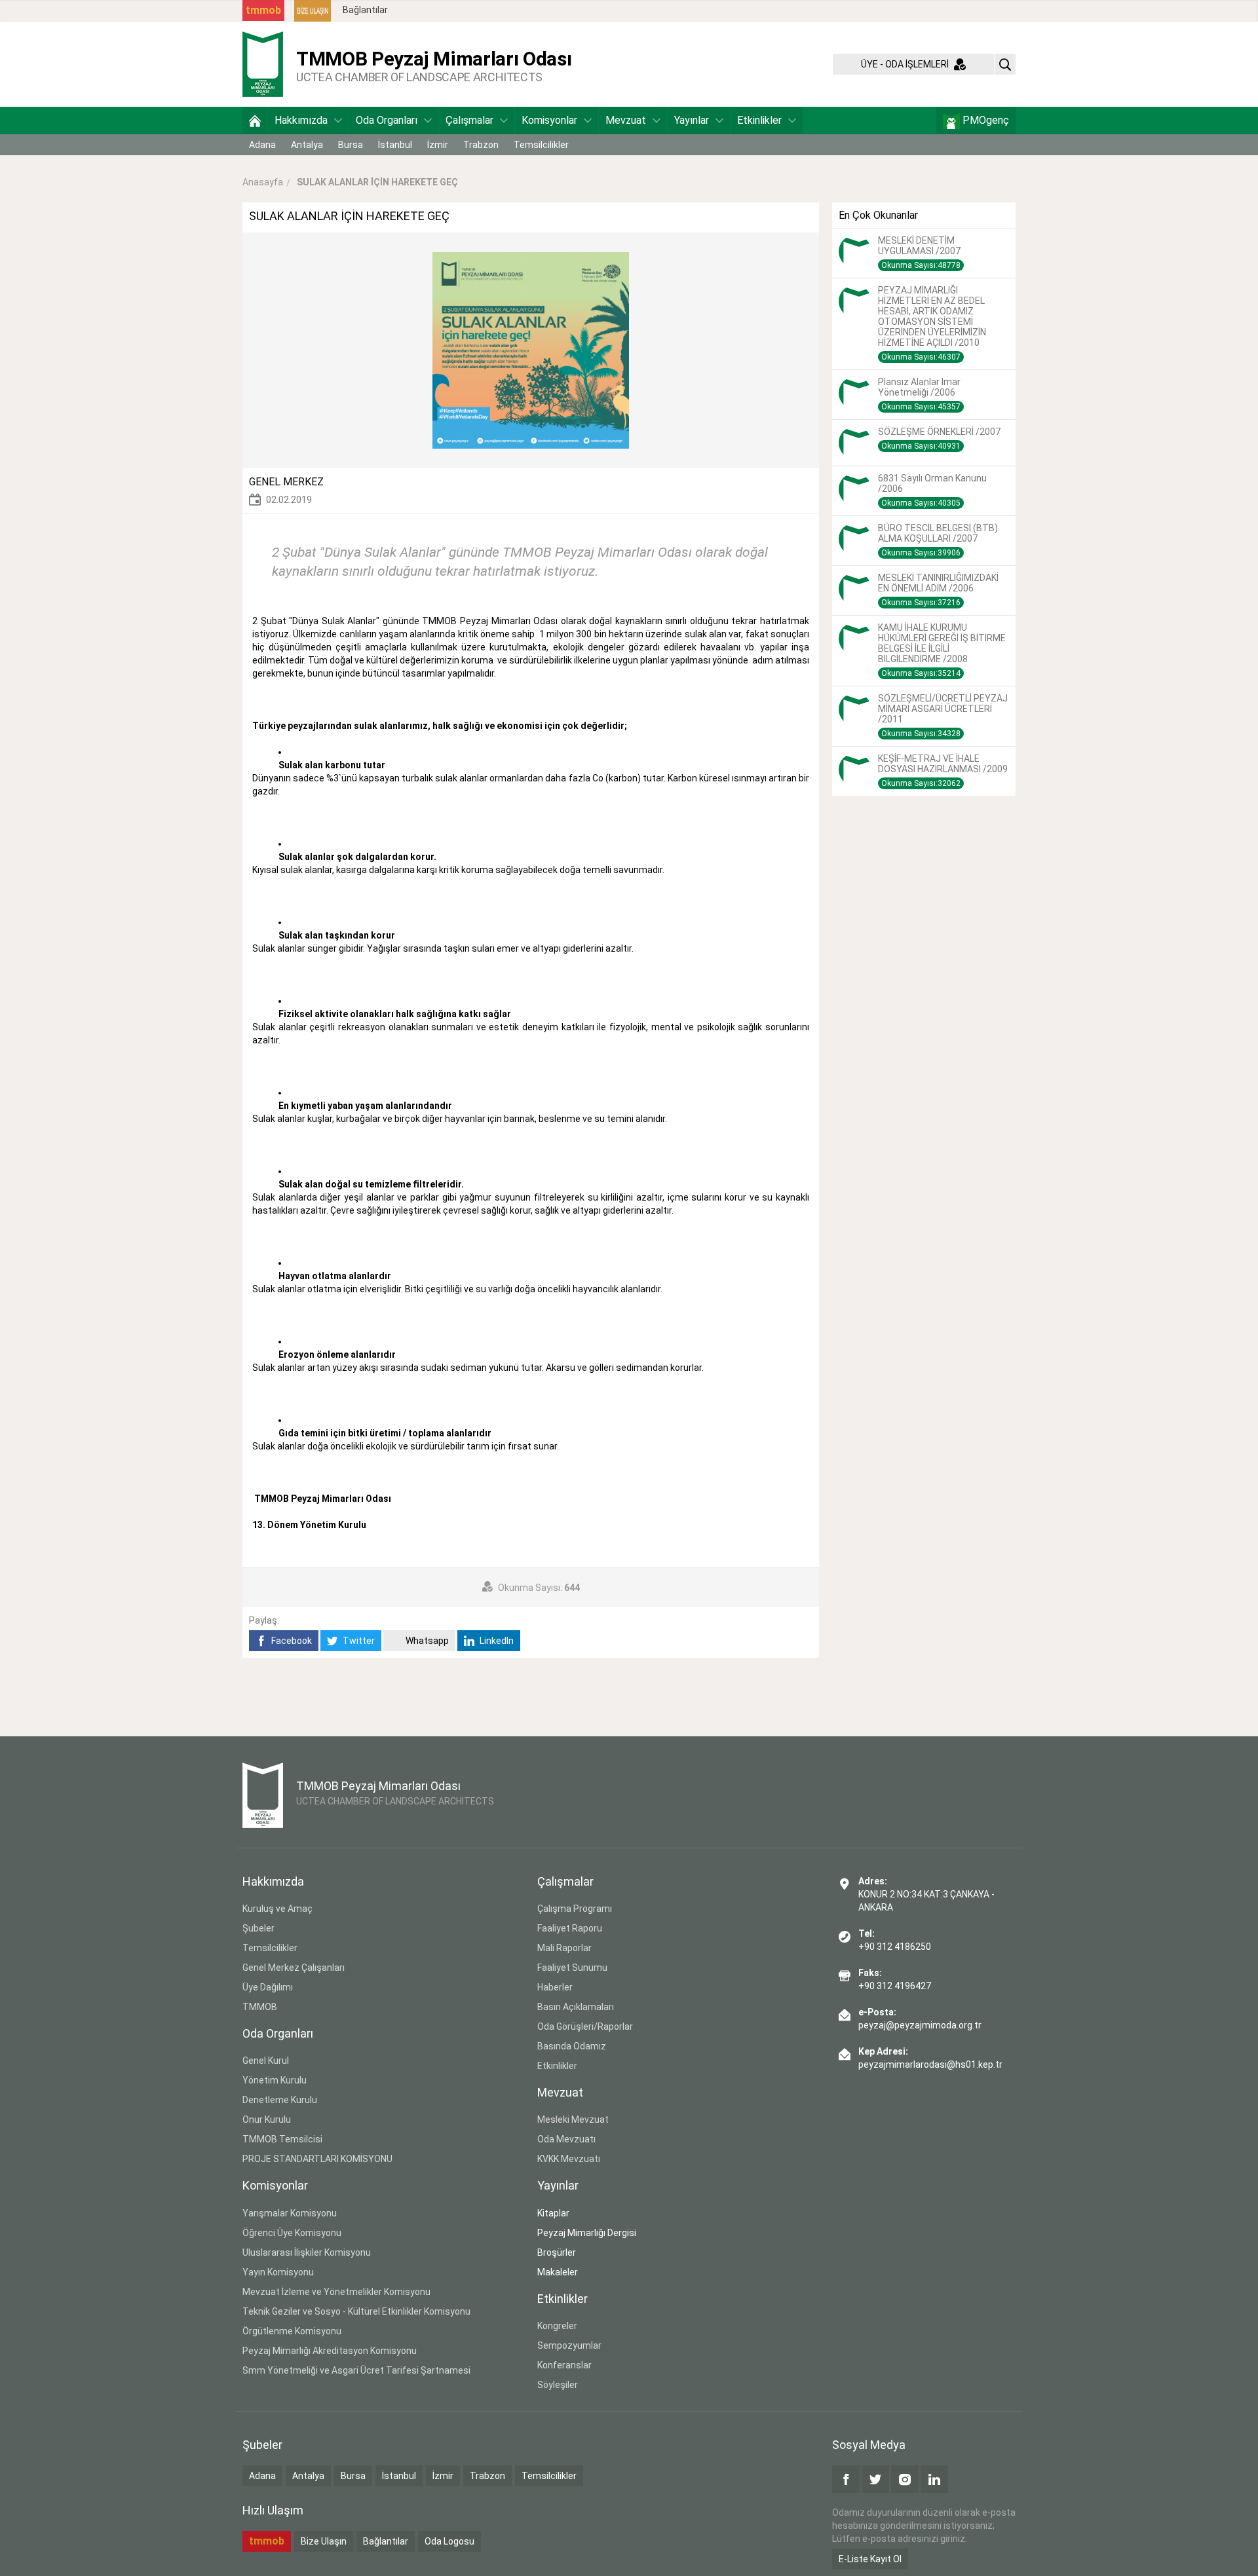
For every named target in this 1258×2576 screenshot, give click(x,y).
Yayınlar (692, 120)
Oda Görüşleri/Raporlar (585, 2026)
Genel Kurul (266, 2061)
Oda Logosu (449, 2541)
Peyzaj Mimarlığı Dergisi (587, 2233)
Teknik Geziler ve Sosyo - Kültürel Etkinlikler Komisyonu (356, 2311)
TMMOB (260, 2007)
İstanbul (395, 145)
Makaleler (558, 2272)
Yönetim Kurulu (275, 2080)
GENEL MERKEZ (286, 482)
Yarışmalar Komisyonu (290, 2213)
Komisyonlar (549, 120)
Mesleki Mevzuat (573, 2119)
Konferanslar (564, 2365)
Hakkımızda (301, 120)
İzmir (438, 145)
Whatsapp (426, 1641)
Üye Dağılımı (268, 1987)
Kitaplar (553, 2213)
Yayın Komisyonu (278, 2272)
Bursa (351, 145)
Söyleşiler (558, 2385)
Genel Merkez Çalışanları (294, 1968)
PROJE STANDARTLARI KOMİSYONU (317, 2159)
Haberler (555, 1987)
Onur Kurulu (267, 2119)
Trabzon (481, 145)
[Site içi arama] (1005, 64)
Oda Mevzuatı (566, 2139)
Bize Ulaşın (324, 2541)
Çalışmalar (469, 120)
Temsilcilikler (541, 145)
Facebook (291, 1641)
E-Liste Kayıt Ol (870, 2559)
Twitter (358, 1641)
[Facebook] (846, 2479)
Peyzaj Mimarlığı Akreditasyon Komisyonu (330, 2351)
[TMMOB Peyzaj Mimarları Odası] (263, 64)
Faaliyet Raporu (570, 1928)
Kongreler (557, 2326)
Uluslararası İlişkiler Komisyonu (307, 2252)
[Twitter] (875, 2479)
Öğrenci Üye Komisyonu (292, 2233)
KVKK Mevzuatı (569, 2159)
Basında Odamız (572, 2046)
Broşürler (557, 2252)
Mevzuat (626, 120)
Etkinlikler (759, 120)
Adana (262, 145)
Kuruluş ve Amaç (277, 1909)
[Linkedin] (934, 2479)
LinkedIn (496, 1641)
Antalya (307, 145)
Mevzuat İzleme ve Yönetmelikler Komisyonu (336, 2292)
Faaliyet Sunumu (572, 1968)
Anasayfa (263, 182)
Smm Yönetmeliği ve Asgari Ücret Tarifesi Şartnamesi (356, 2370)
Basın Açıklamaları (576, 2007)
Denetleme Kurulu (280, 2100)
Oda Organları (387, 120)
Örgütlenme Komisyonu (292, 2331)
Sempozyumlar (569, 2345)
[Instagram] (905, 2479)
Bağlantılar (365, 10)
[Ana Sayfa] (255, 121)
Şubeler (258, 1928)
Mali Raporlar (564, 1948)
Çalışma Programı (575, 1909)
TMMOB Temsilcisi (282, 2139)
